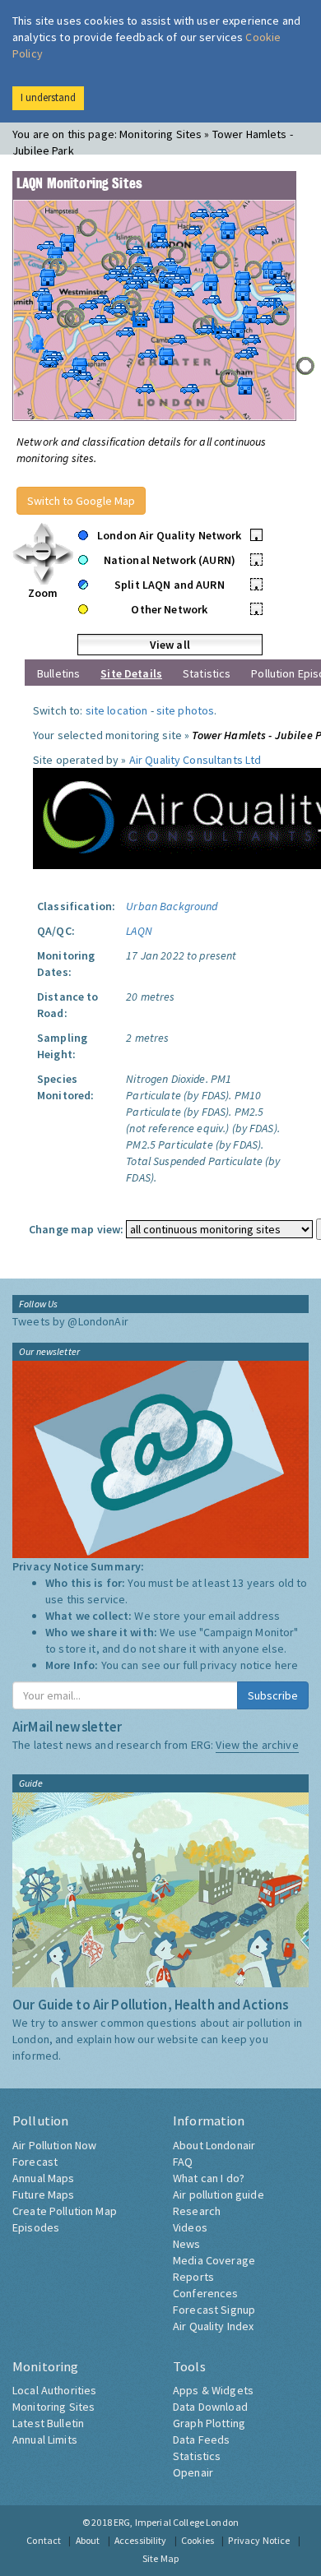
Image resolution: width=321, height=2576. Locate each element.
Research (197, 2211)
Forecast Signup (214, 2310)
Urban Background (172, 906)
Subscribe (273, 1695)
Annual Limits (45, 2440)
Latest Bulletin (48, 2423)
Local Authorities (54, 2390)
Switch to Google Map (81, 501)
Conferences (206, 2293)
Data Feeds (201, 2440)
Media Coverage (214, 2260)
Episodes (36, 2227)
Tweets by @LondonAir (70, 1321)
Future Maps (44, 2194)
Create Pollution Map (65, 2211)
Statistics (207, 673)
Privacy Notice (259, 2540)
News (187, 2244)
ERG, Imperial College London (176, 2522)
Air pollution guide (219, 2194)
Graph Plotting (209, 2423)
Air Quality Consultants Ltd (195, 760)
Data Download (210, 2407)
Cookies (198, 2540)
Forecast (35, 2162)
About (88, 2540)
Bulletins (58, 673)
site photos (186, 710)
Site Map (160, 2558)
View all (170, 645)
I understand (48, 97)
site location (117, 710)
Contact (44, 2540)
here (287, 1665)
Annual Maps (44, 2178)
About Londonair (214, 2145)
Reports (193, 2277)
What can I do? (209, 2178)
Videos (190, 2227)
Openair (193, 2472)
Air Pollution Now (54, 2145)
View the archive (257, 1745)
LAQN (139, 931)
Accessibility (141, 2540)
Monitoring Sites (53, 2407)
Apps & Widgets (213, 2390)
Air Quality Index (213, 2326)
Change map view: (76, 1229)
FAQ (183, 2162)
